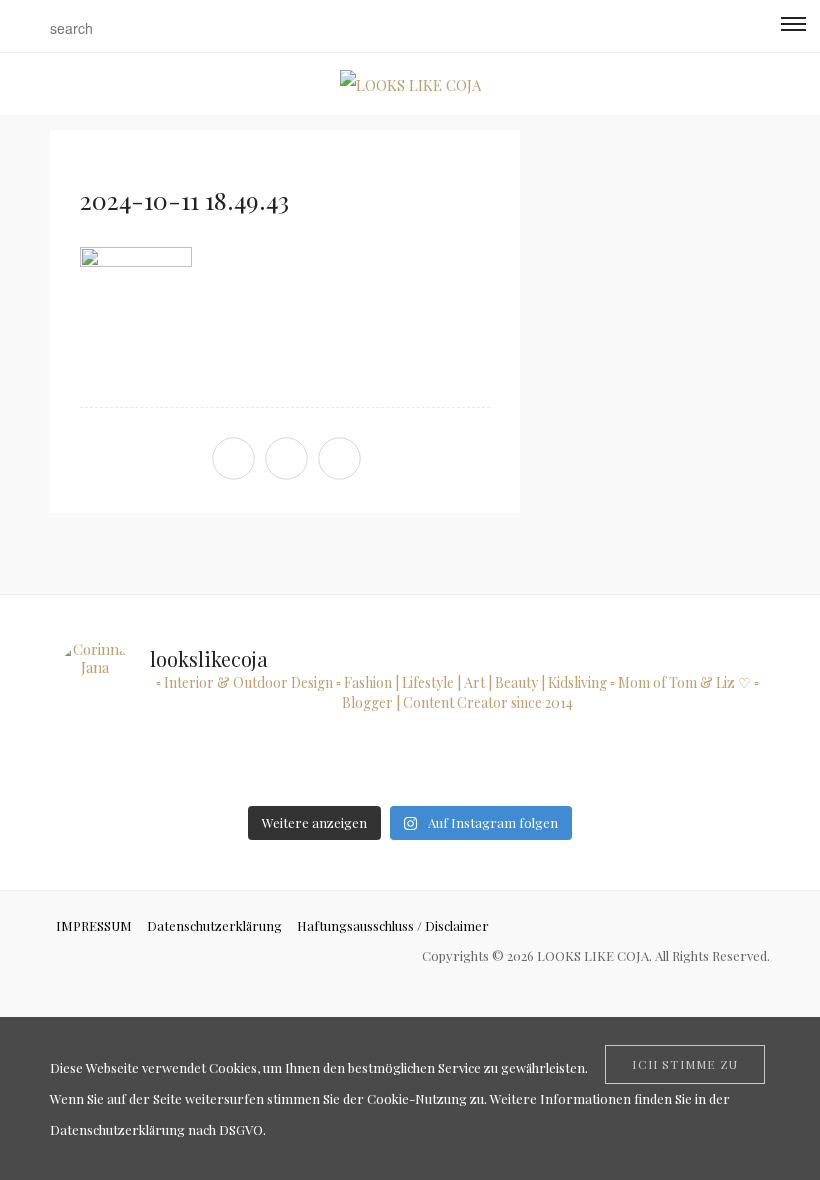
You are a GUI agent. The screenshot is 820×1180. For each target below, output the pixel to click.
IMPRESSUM (94, 925)
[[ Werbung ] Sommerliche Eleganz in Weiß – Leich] (308, 765)
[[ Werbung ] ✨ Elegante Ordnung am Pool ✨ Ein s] (713, 765)
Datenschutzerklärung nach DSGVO (156, 1129)
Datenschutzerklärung (214, 925)
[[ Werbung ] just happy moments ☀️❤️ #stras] (105, 765)
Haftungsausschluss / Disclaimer (393, 925)
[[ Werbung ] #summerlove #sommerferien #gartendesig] (206, 765)
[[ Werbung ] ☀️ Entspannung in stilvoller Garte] (612, 765)
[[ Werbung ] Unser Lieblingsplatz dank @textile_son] (409, 765)
